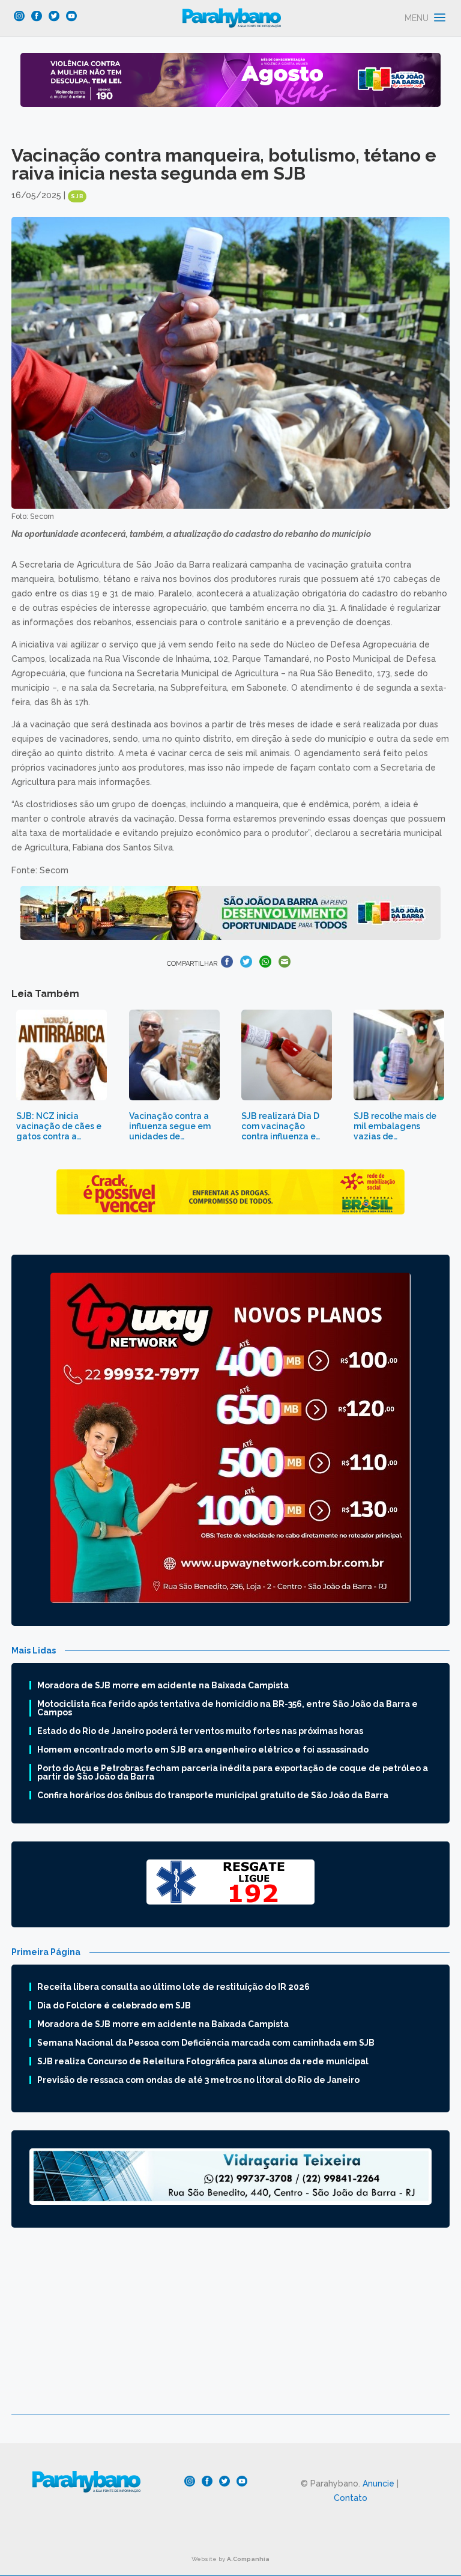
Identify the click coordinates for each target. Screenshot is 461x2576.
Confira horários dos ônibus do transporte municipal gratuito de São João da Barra (213, 1795)
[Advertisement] (230, 2330)
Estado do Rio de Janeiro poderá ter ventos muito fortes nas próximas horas (200, 1731)
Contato (351, 2498)
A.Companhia (248, 2559)
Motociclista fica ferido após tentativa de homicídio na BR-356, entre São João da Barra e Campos (227, 1708)
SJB (77, 196)
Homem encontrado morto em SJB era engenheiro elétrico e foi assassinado (203, 1750)
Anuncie (378, 2484)
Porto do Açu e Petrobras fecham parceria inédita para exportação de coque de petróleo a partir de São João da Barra (233, 1772)
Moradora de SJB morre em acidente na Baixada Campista (163, 1685)
